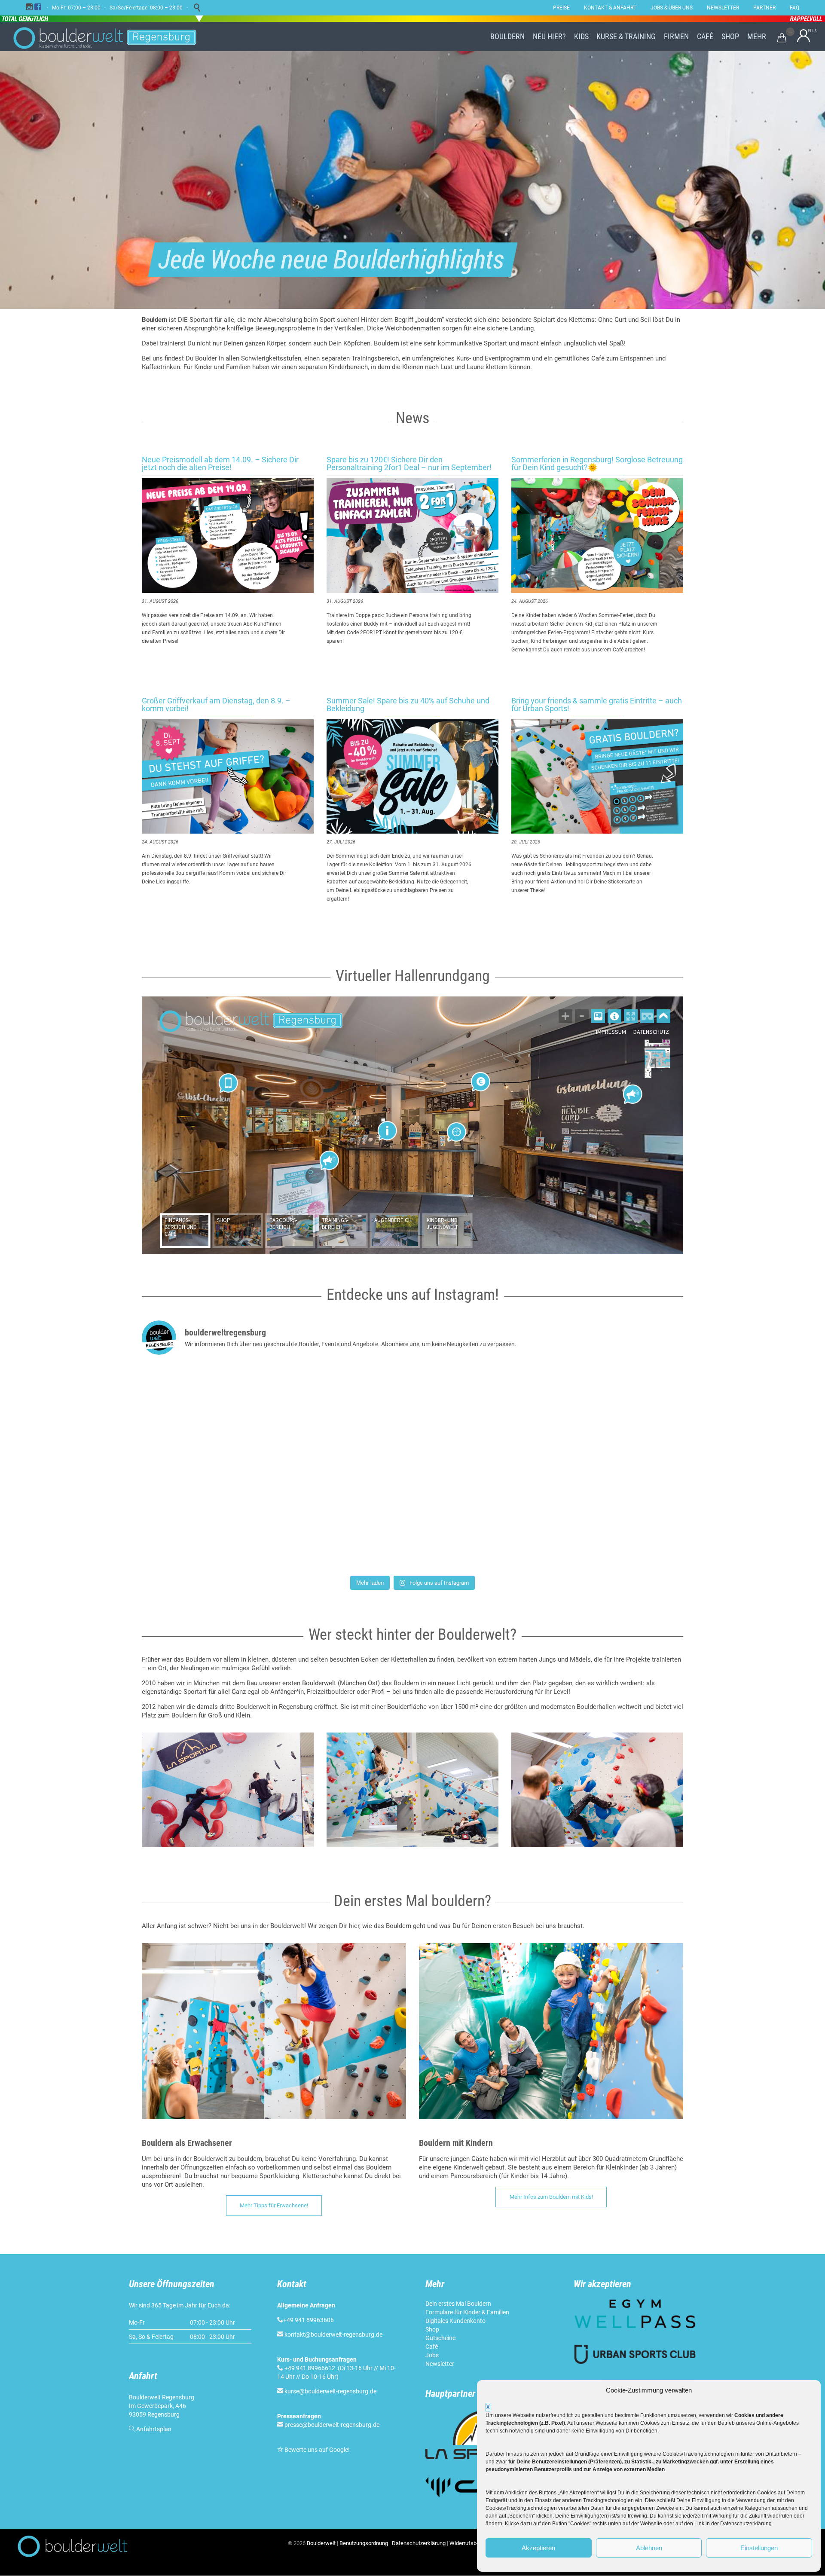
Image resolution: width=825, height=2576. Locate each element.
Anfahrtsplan (154, 2429)
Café (432, 2347)
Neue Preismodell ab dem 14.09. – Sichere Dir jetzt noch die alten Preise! (220, 463)
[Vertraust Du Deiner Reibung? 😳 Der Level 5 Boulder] (594, 1415)
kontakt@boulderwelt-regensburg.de (333, 2335)
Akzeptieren (538, 2548)
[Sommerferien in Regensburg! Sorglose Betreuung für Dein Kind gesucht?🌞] (597, 536)
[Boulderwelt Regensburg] (112, 37)
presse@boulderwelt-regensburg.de (332, 2425)
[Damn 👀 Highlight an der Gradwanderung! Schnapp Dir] (412, 1415)
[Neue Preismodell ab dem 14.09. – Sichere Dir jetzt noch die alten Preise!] (228, 536)
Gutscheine (440, 2338)
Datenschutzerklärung (419, 2543)
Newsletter (440, 2364)
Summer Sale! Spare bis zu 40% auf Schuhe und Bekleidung (408, 704)
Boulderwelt (321, 2543)
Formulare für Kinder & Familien (467, 2312)
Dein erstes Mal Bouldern (458, 2304)
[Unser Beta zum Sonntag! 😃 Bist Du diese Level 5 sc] (412, 1518)
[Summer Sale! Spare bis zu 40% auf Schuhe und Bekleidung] (412, 777)
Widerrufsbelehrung (474, 2543)
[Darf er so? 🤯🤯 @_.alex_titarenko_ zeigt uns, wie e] (231, 1518)
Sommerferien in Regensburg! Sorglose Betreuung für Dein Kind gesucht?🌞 (597, 463)
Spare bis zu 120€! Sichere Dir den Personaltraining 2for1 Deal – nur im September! (409, 463)
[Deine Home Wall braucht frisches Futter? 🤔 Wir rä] (231, 1415)
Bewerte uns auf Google (316, 2450)
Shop (432, 2329)
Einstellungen (759, 2548)
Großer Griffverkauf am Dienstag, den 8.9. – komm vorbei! (216, 704)
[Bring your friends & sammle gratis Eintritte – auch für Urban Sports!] (597, 777)
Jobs (432, 2355)
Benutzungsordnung (364, 2543)
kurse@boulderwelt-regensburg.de (330, 2391)
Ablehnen (649, 2548)
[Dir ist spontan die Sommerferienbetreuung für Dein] (594, 1518)
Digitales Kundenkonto (455, 2321)
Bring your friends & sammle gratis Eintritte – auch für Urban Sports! (597, 704)
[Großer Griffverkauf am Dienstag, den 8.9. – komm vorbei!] (228, 777)
